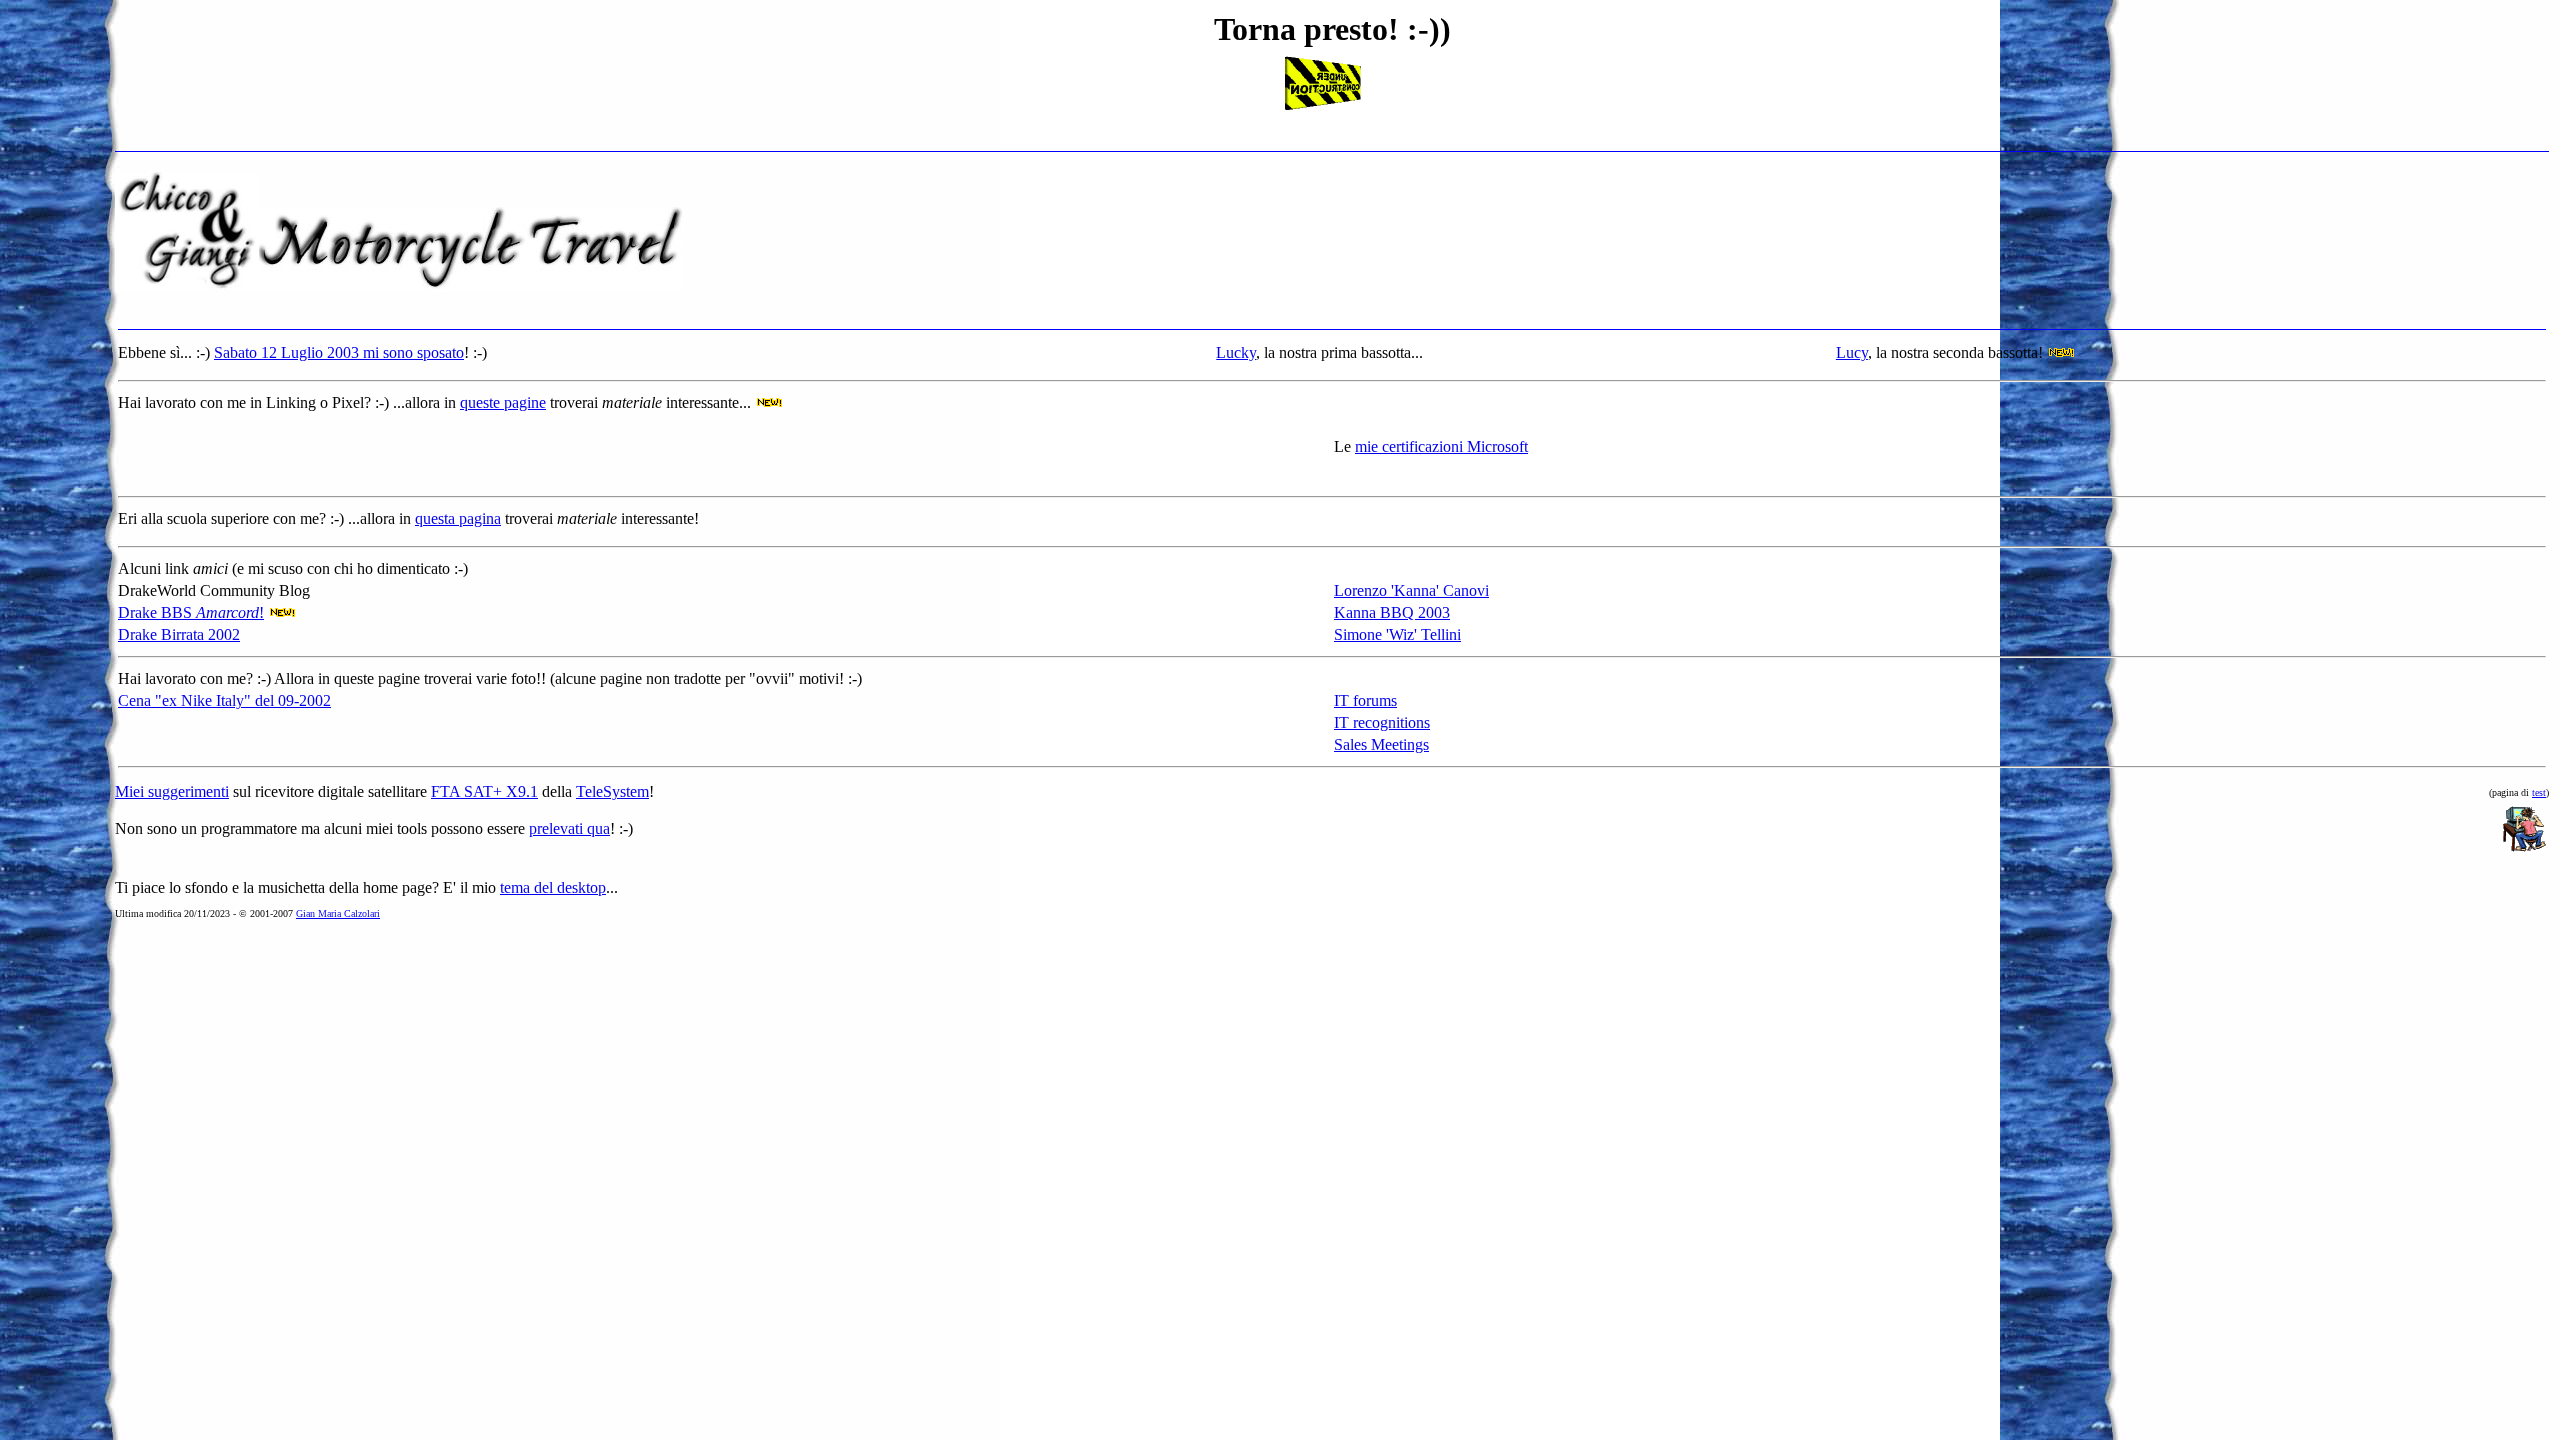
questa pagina (458, 518)
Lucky (1236, 352)
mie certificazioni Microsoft (1441, 446)
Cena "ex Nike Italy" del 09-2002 (224, 700)
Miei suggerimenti (172, 791)
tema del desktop (553, 887)
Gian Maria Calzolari (338, 913)
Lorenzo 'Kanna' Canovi (1411, 590)
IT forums (1365, 700)
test (2539, 792)
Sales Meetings (1381, 744)
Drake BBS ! (191, 612)
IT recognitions (1382, 722)
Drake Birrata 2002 (179, 634)
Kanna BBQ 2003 (1392, 612)
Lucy (1852, 352)
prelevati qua (569, 828)
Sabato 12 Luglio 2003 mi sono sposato (339, 352)
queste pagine (503, 402)
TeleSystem (612, 791)
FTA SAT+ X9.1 (484, 791)
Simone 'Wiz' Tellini (1397, 634)
